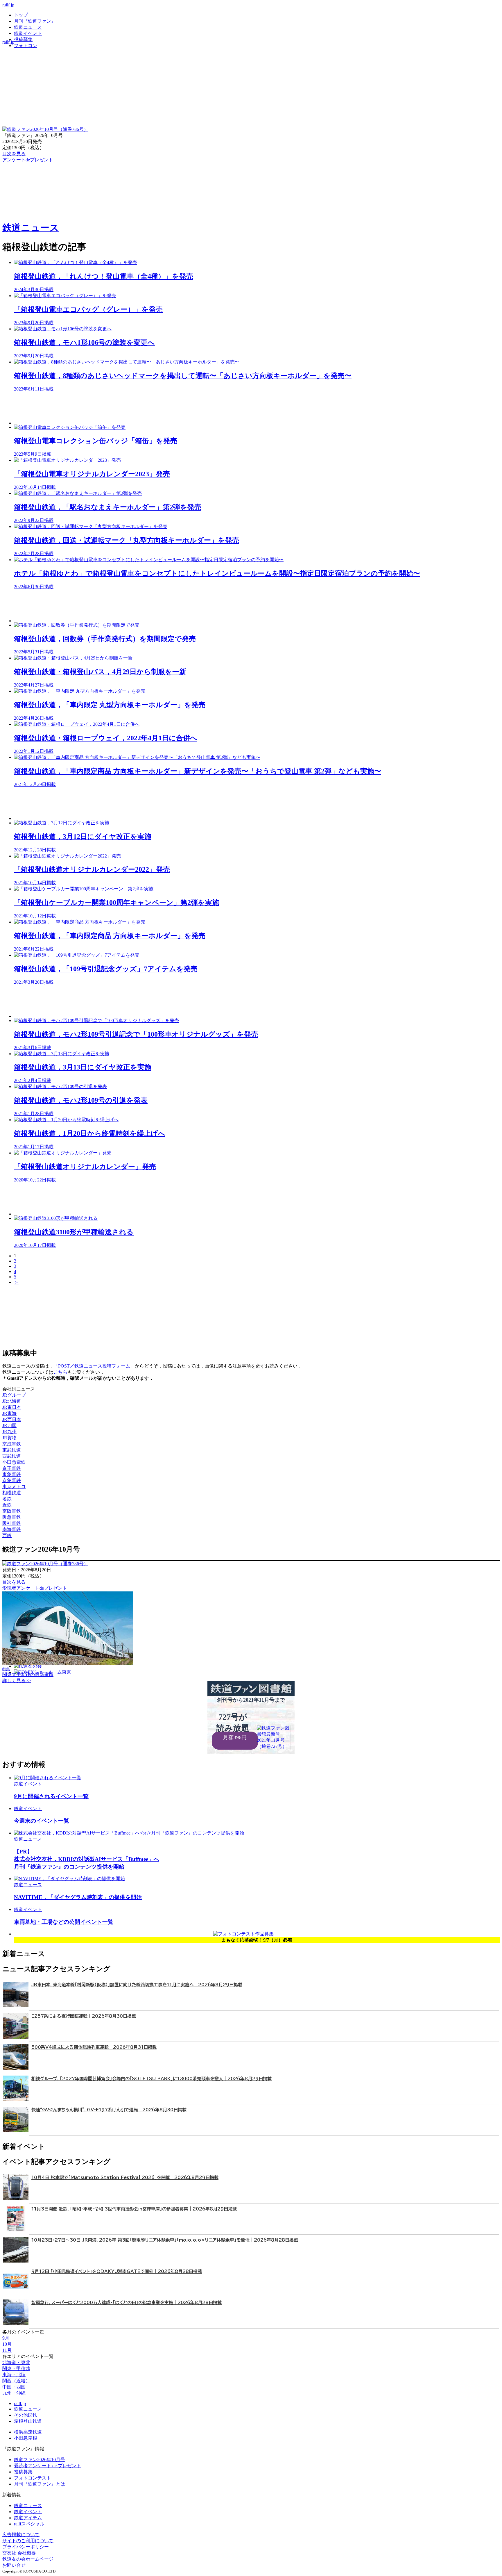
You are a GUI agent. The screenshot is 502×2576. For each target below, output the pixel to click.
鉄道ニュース (28, 27)
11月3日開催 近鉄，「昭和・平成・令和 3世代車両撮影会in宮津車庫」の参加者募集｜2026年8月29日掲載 (134, 2209)
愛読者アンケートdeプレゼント (35, 1588)
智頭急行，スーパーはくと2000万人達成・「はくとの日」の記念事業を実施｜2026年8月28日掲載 (127, 2303)
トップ (21, 15)
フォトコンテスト (33, 2478)
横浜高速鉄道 (28, 2432)
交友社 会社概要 (19, 2553)
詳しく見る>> (17, 1681)
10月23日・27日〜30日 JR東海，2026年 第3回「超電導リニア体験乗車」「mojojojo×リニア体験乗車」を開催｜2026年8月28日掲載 (165, 2240)
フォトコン (26, 46)
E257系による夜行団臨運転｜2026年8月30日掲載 (84, 2016)
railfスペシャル (29, 2524)
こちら (60, 1372)
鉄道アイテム (28, 2518)
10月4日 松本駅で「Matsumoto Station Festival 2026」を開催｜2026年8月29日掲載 (125, 2177)
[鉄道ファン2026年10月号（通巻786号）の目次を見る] (45, 129)
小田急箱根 (26, 2438)
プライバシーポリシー (26, 2547)
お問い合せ (14, 2565)
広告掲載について (21, 2535)
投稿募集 (23, 39)
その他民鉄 (26, 2415)
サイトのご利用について (28, 2541)
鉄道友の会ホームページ (28, 2559)
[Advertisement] (188, 408)
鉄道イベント (28, 33)
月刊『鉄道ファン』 (35, 21)
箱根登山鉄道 (28, 2421)
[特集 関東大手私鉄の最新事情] (68, 1663)
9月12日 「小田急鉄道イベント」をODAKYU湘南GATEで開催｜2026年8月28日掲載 (117, 2271)
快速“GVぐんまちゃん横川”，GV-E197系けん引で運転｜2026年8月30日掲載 (109, 2110)
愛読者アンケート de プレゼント (47, 2466)
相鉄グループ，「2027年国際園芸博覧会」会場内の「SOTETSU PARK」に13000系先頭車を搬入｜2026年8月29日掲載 (152, 2079)
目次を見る (14, 1582)
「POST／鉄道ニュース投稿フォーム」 (94, 1366)
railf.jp (8, 5)
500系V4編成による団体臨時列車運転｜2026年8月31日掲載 (94, 2047)
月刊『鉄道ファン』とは (40, 2484)
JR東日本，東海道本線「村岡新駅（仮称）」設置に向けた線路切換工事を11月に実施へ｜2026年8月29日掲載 (137, 1985)
